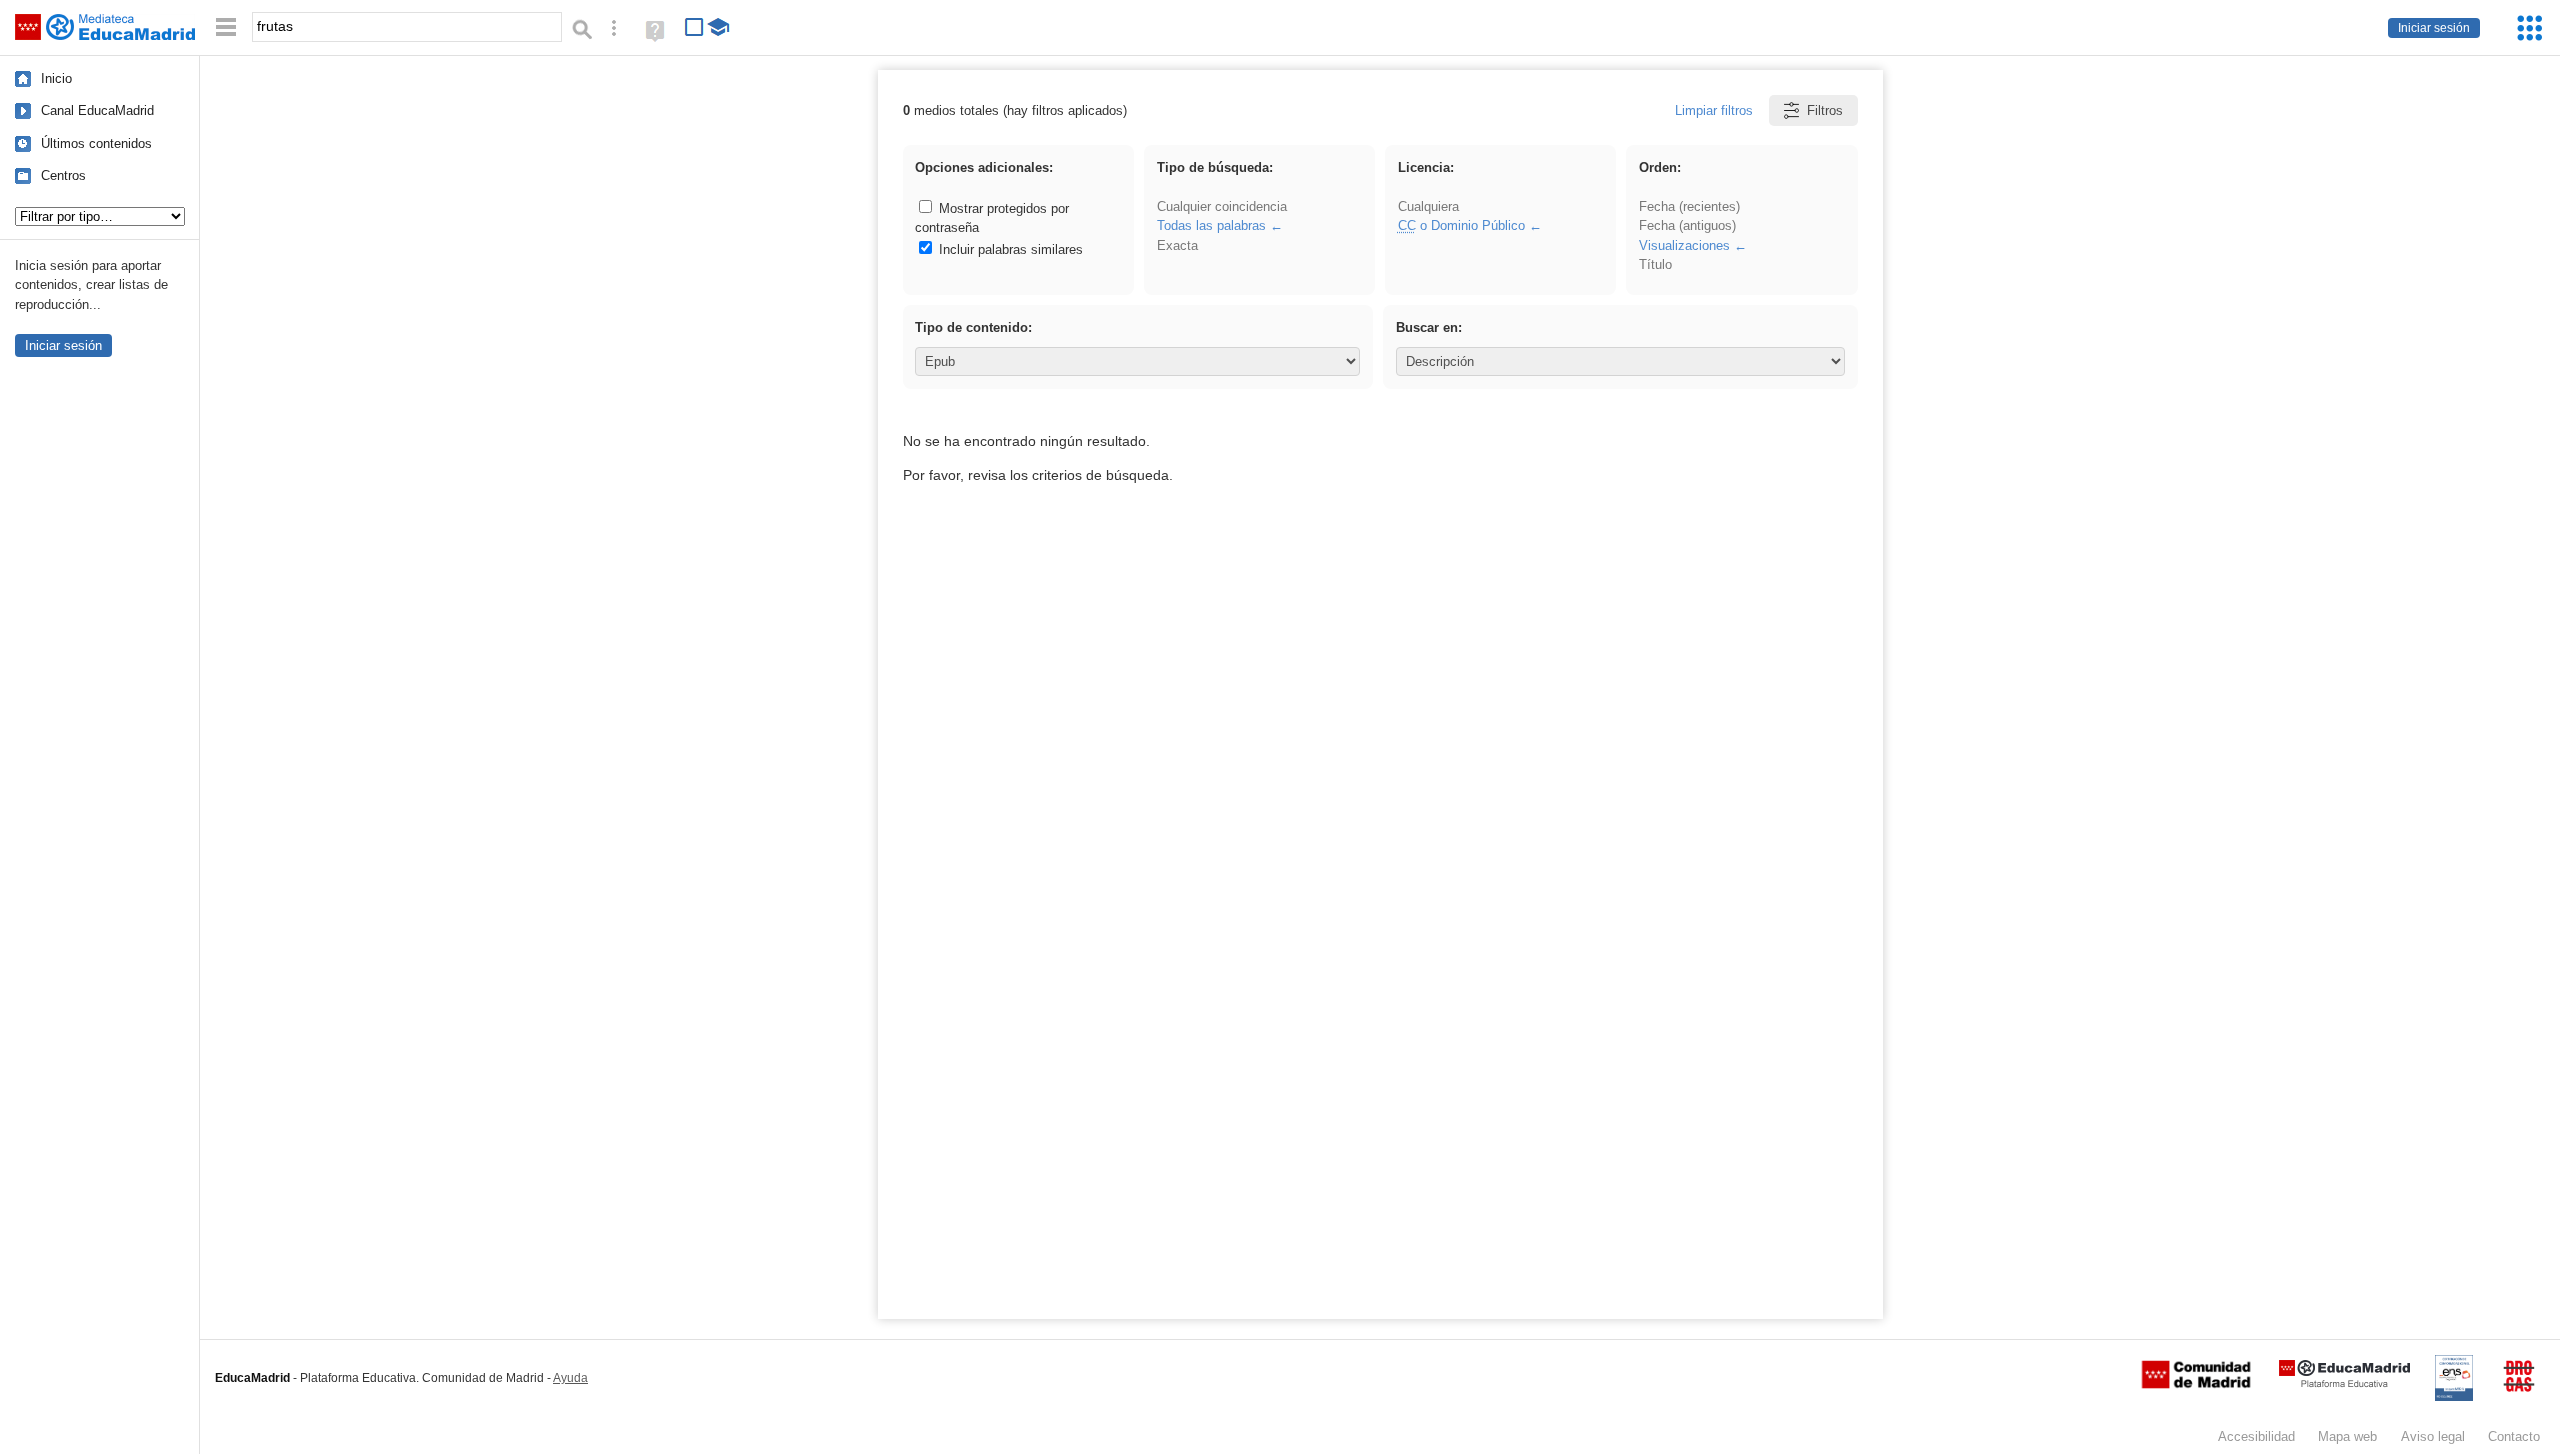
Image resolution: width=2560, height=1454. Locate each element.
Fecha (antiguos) (1687, 225)
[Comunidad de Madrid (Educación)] (2196, 1384)
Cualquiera (1428, 206)
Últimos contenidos (96, 143)
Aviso (2433, 1436)
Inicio (56, 78)
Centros (63, 175)
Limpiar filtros (1714, 110)
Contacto (2514, 1436)
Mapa (2347, 1436)
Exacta (1177, 245)
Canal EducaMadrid (97, 110)
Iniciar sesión (2434, 28)
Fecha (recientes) (1689, 206)
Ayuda (570, 1378)
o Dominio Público (1461, 225)
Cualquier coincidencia (1222, 206)
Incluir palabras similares (1009, 249)
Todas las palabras (1211, 225)
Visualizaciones (1684, 245)
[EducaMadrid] (2344, 1383)
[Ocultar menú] (226, 27)
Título (1655, 264)
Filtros (1825, 110)
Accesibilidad (2256, 1436)
